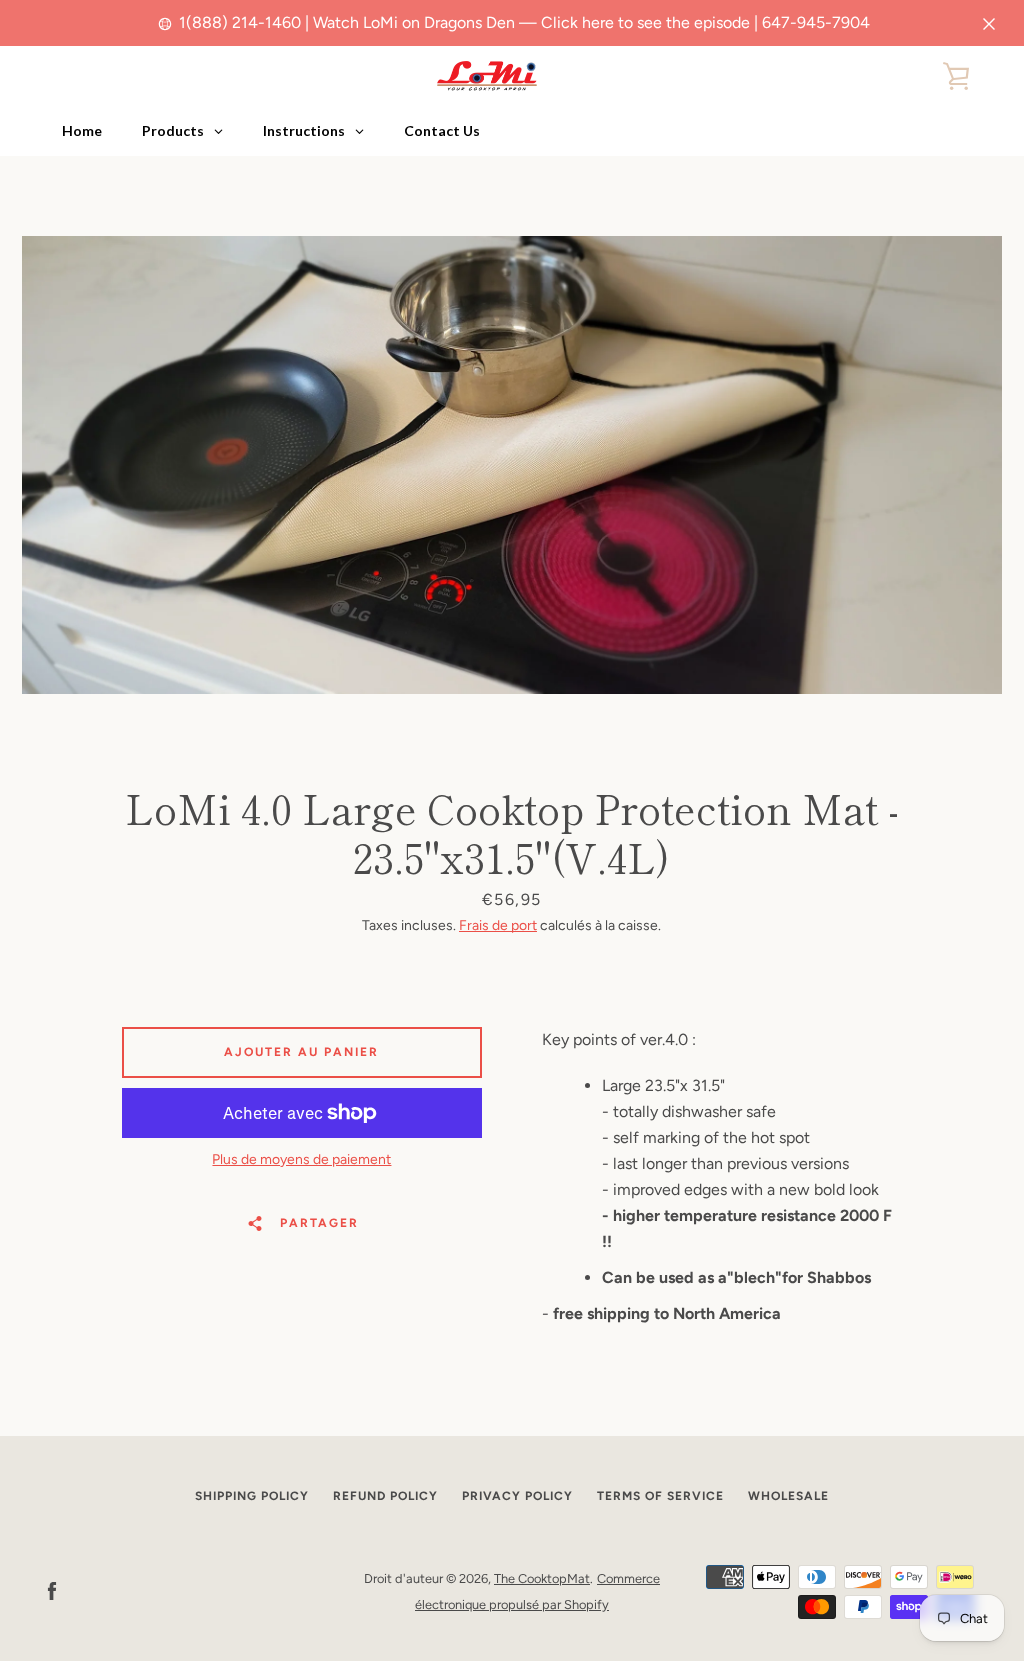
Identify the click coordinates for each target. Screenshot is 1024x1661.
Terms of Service (660, 1496)
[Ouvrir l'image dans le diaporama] (512, 465)
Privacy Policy (517, 1496)
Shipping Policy (252, 1496)
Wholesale (788, 1496)
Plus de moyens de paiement (301, 1159)
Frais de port (498, 925)
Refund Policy (385, 1496)
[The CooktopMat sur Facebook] (52, 1590)
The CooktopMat (542, 1578)
